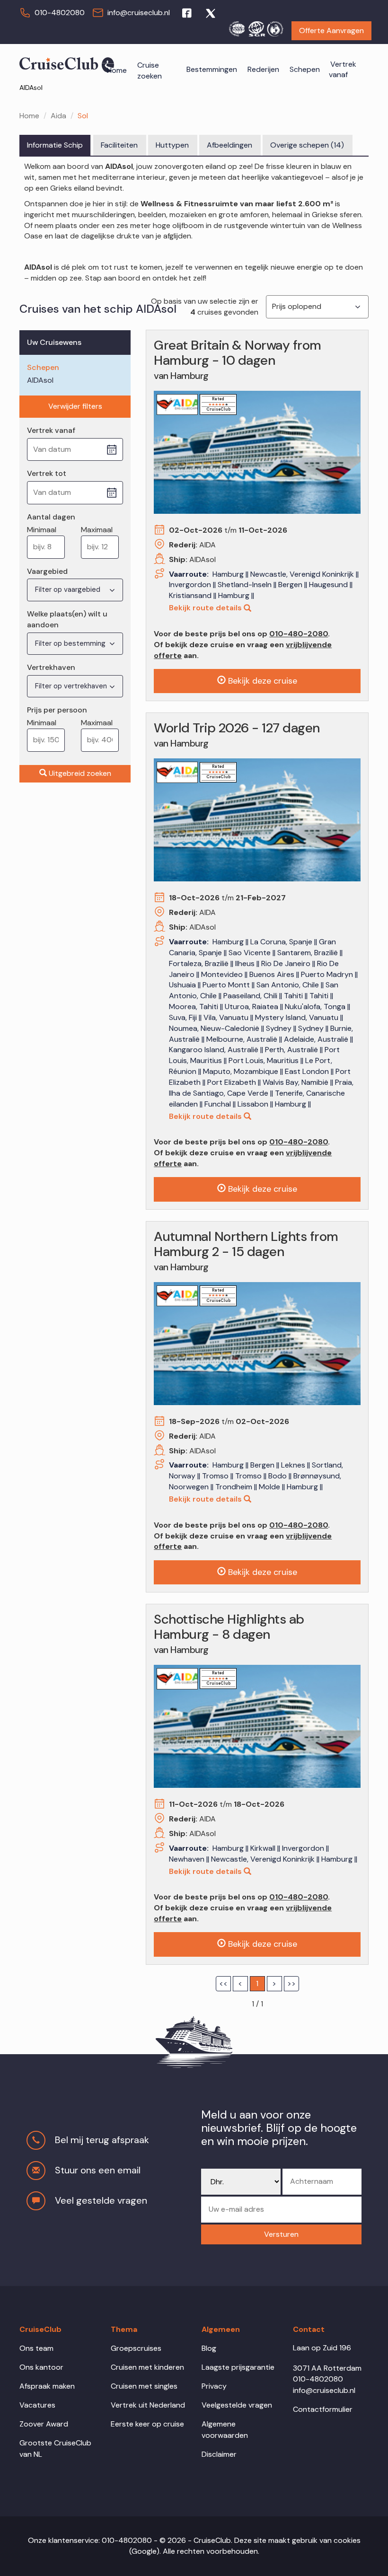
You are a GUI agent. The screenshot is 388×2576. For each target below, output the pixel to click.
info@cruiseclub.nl (139, 13)
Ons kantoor (41, 2367)
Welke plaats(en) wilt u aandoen (67, 619)
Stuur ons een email (98, 2170)
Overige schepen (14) (307, 145)
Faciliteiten (119, 145)
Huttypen (172, 145)
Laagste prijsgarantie (238, 2367)
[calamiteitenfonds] (275, 27)
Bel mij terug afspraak (102, 2140)
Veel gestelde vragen (101, 2200)
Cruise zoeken (150, 70)
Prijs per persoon (57, 710)
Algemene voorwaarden (225, 2430)
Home (117, 70)
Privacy (214, 2386)
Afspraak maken (47, 2386)
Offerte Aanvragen (331, 31)
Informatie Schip (55, 145)
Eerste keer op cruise (147, 2424)
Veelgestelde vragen (237, 2405)
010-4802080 (60, 13)
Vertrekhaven (51, 667)
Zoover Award (44, 2424)
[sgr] (256, 27)
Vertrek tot (47, 473)
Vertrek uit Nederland (148, 2405)
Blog (209, 2348)
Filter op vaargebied (69, 589)
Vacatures (37, 2405)
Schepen (305, 69)
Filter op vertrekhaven (72, 686)
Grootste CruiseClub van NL (55, 2449)
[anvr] (237, 27)
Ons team (36, 2348)
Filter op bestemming (71, 643)
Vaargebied (47, 571)
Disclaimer (219, 2454)
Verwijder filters (75, 406)
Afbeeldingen (229, 145)
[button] (281, 2235)
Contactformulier (323, 2409)
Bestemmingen (212, 69)
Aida (58, 116)
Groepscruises (136, 2348)
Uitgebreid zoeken (80, 773)
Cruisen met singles (144, 2386)
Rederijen (263, 69)
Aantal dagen (51, 517)
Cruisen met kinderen (147, 2367)
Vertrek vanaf (343, 70)
